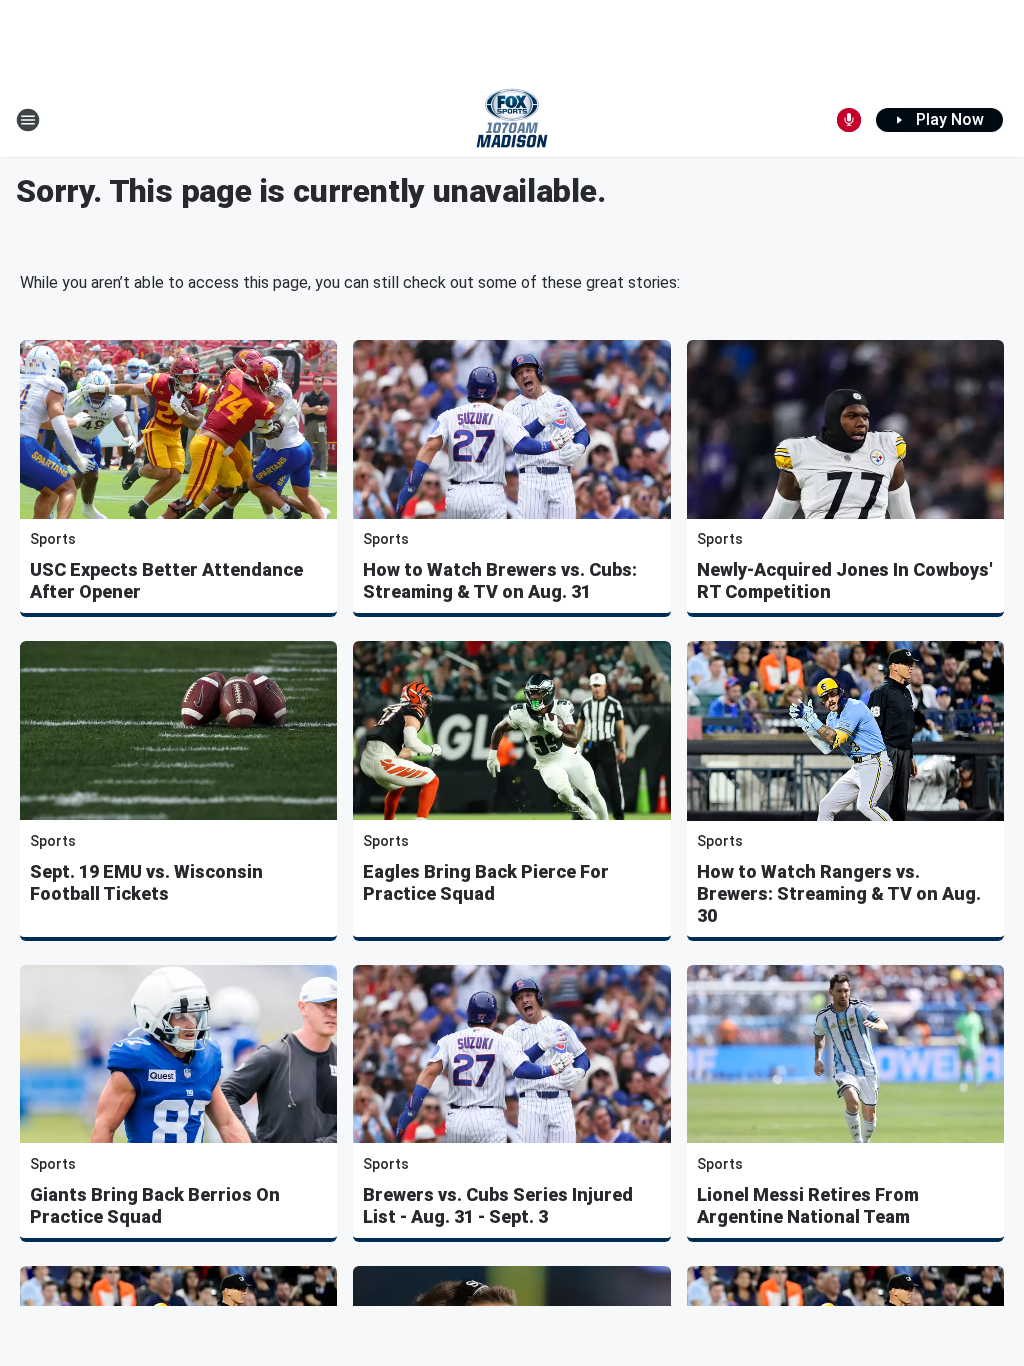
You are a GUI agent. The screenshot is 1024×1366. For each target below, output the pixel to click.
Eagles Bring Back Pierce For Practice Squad (486, 882)
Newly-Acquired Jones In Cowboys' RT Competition (845, 580)
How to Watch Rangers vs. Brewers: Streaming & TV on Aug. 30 (839, 893)
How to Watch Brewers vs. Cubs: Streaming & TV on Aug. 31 (500, 580)
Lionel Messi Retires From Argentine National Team (808, 1205)
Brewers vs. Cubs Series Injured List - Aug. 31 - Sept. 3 (498, 1205)
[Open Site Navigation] (28, 120)
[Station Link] (512, 120)
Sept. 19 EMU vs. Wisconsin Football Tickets (146, 882)
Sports (53, 539)
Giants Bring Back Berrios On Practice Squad (155, 1205)
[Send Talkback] (849, 120)
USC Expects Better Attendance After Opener (166, 580)
